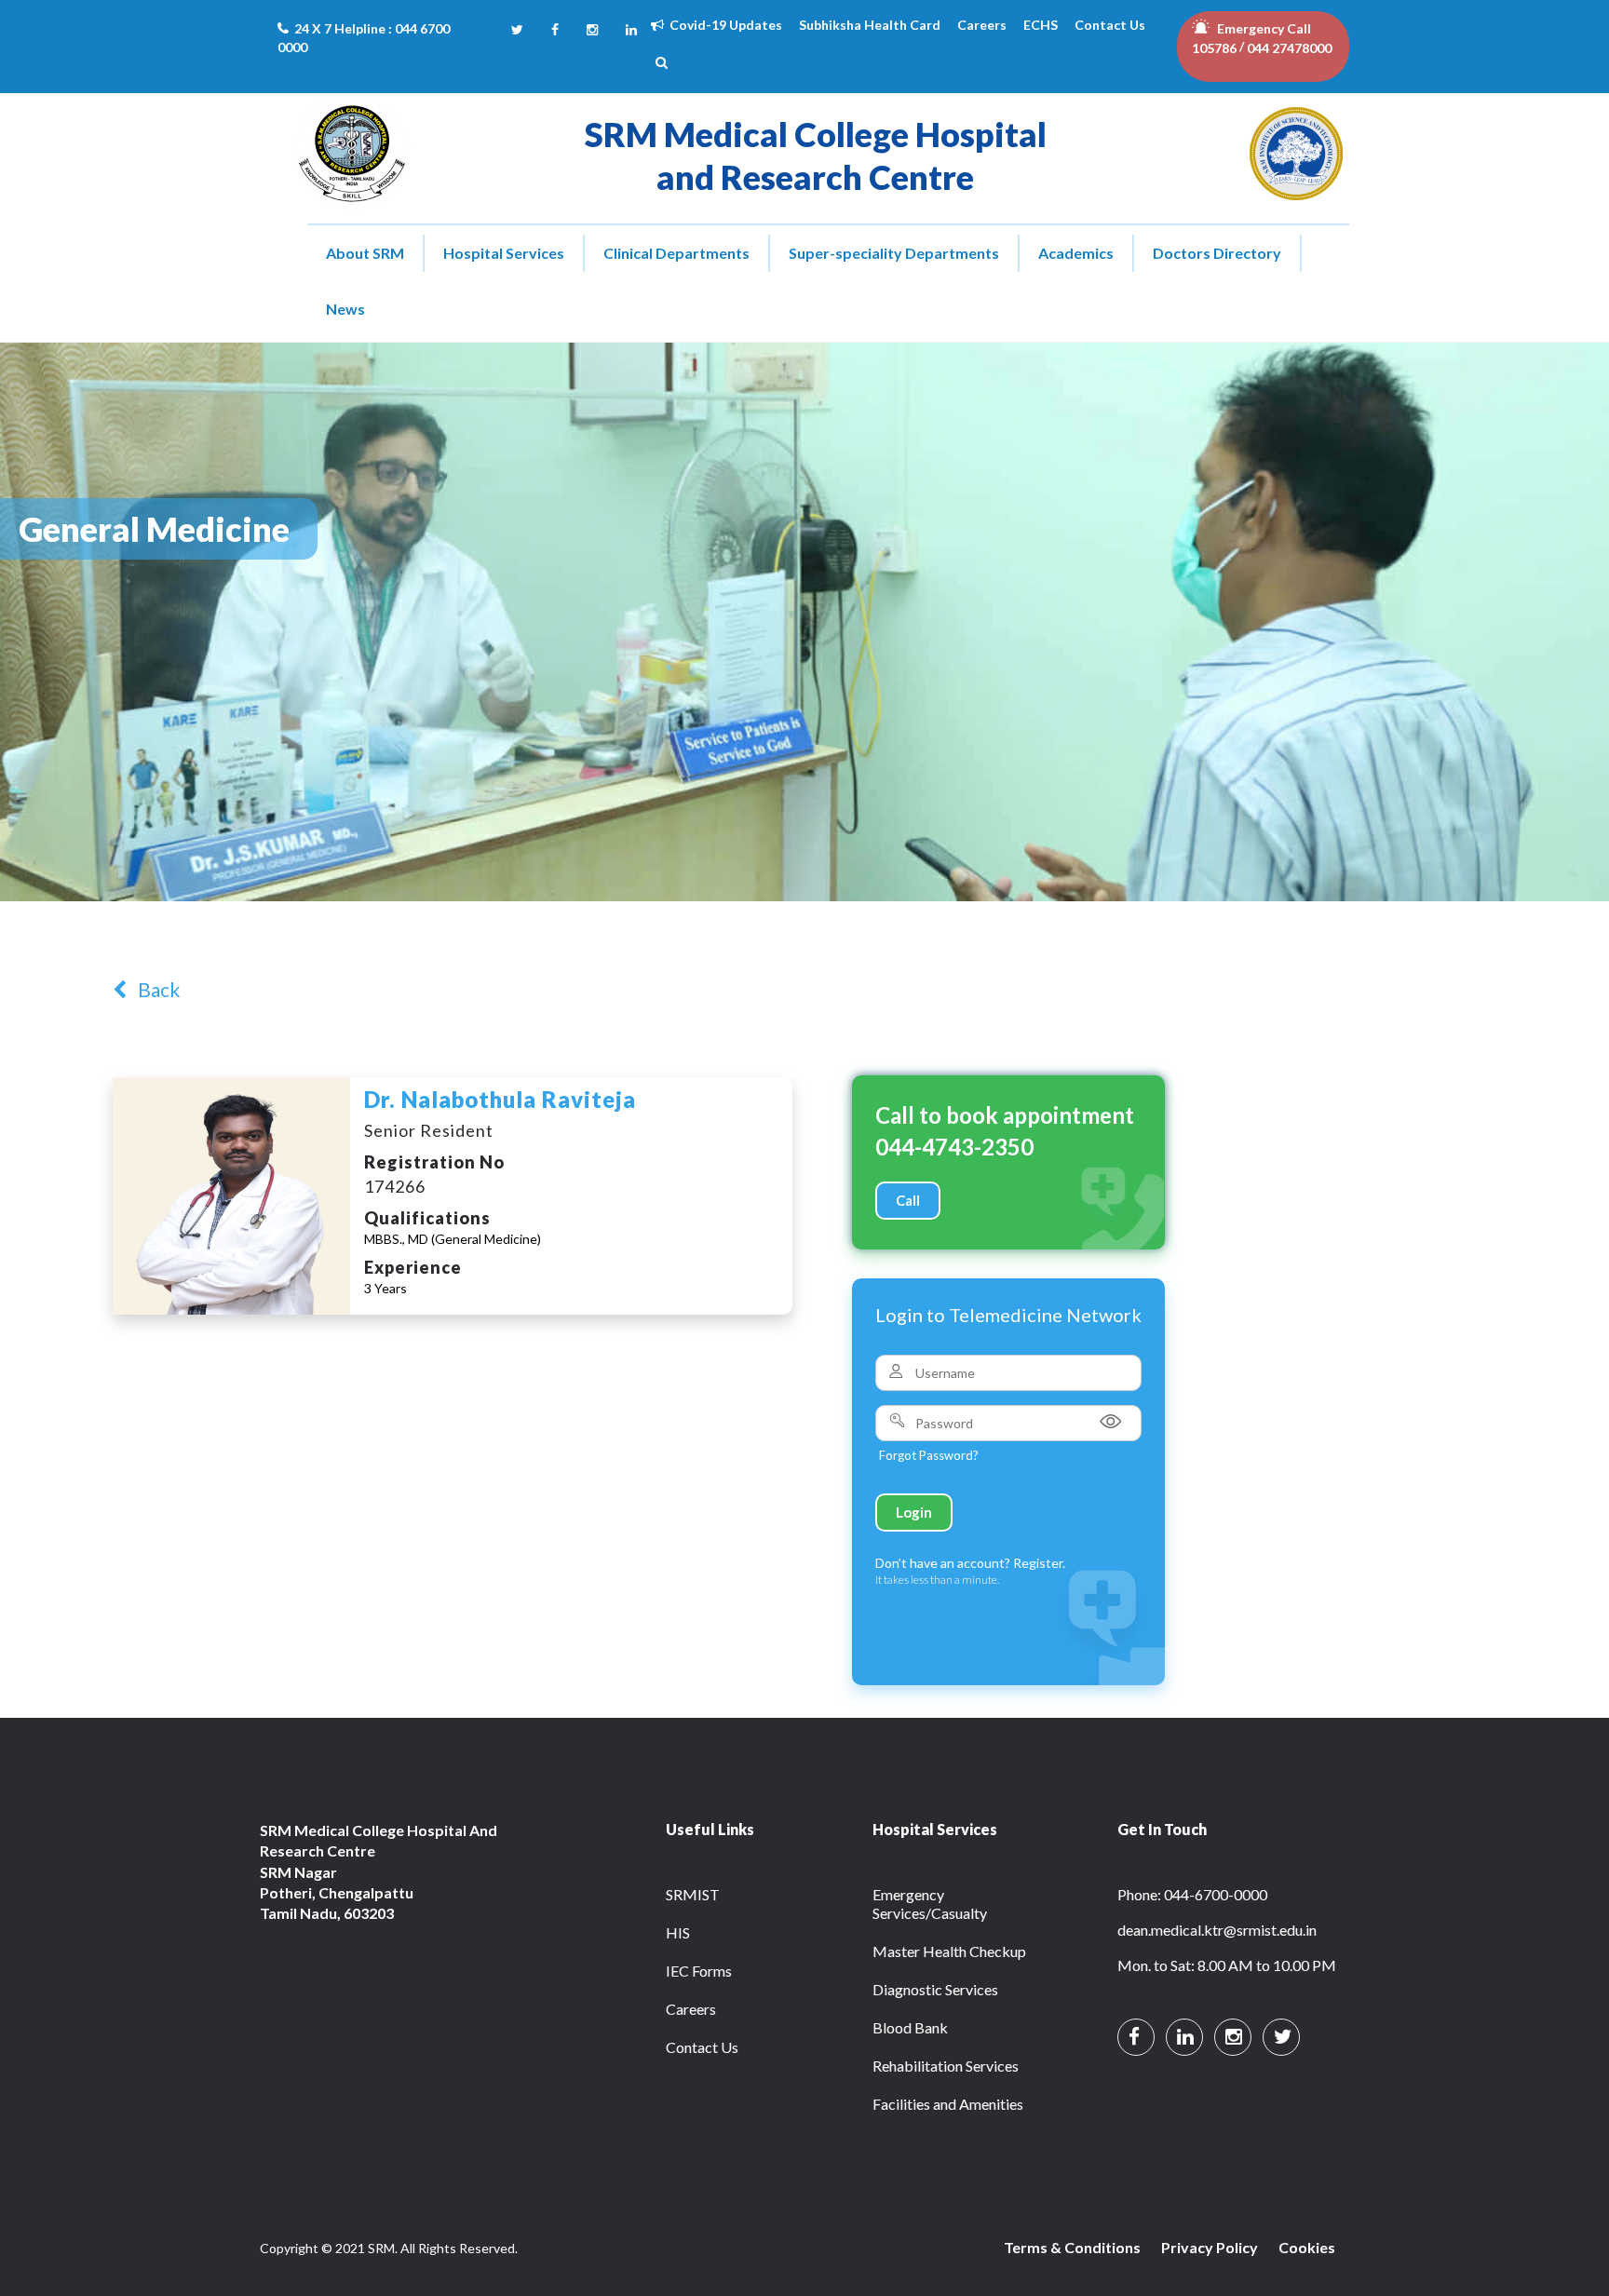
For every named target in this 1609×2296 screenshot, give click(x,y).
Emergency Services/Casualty (930, 1904)
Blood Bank (910, 2027)
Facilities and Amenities (948, 2104)
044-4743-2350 (954, 1147)
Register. (1039, 1563)
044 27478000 (1289, 48)
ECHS (1041, 25)
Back (153, 989)
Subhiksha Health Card (870, 25)
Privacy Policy (1210, 2247)
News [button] (345, 309)
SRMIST (693, 1894)
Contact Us (1110, 25)
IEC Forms (699, 1971)
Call (908, 1200)
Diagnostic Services (935, 1989)
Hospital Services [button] (504, 253)
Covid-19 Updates (723, 25)
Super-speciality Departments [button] (894, 253)
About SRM (365, 253)
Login (914, 1512)
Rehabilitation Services (946, 2066)
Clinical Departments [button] (676, 253)
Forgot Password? (929, 1455)
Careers (982, 25)
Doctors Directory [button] (1217, 253)
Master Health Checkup (949, 1951)
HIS (678, 1932)
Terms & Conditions (1072, 2247)
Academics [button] (1076, 253)
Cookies (1307, 2247)
